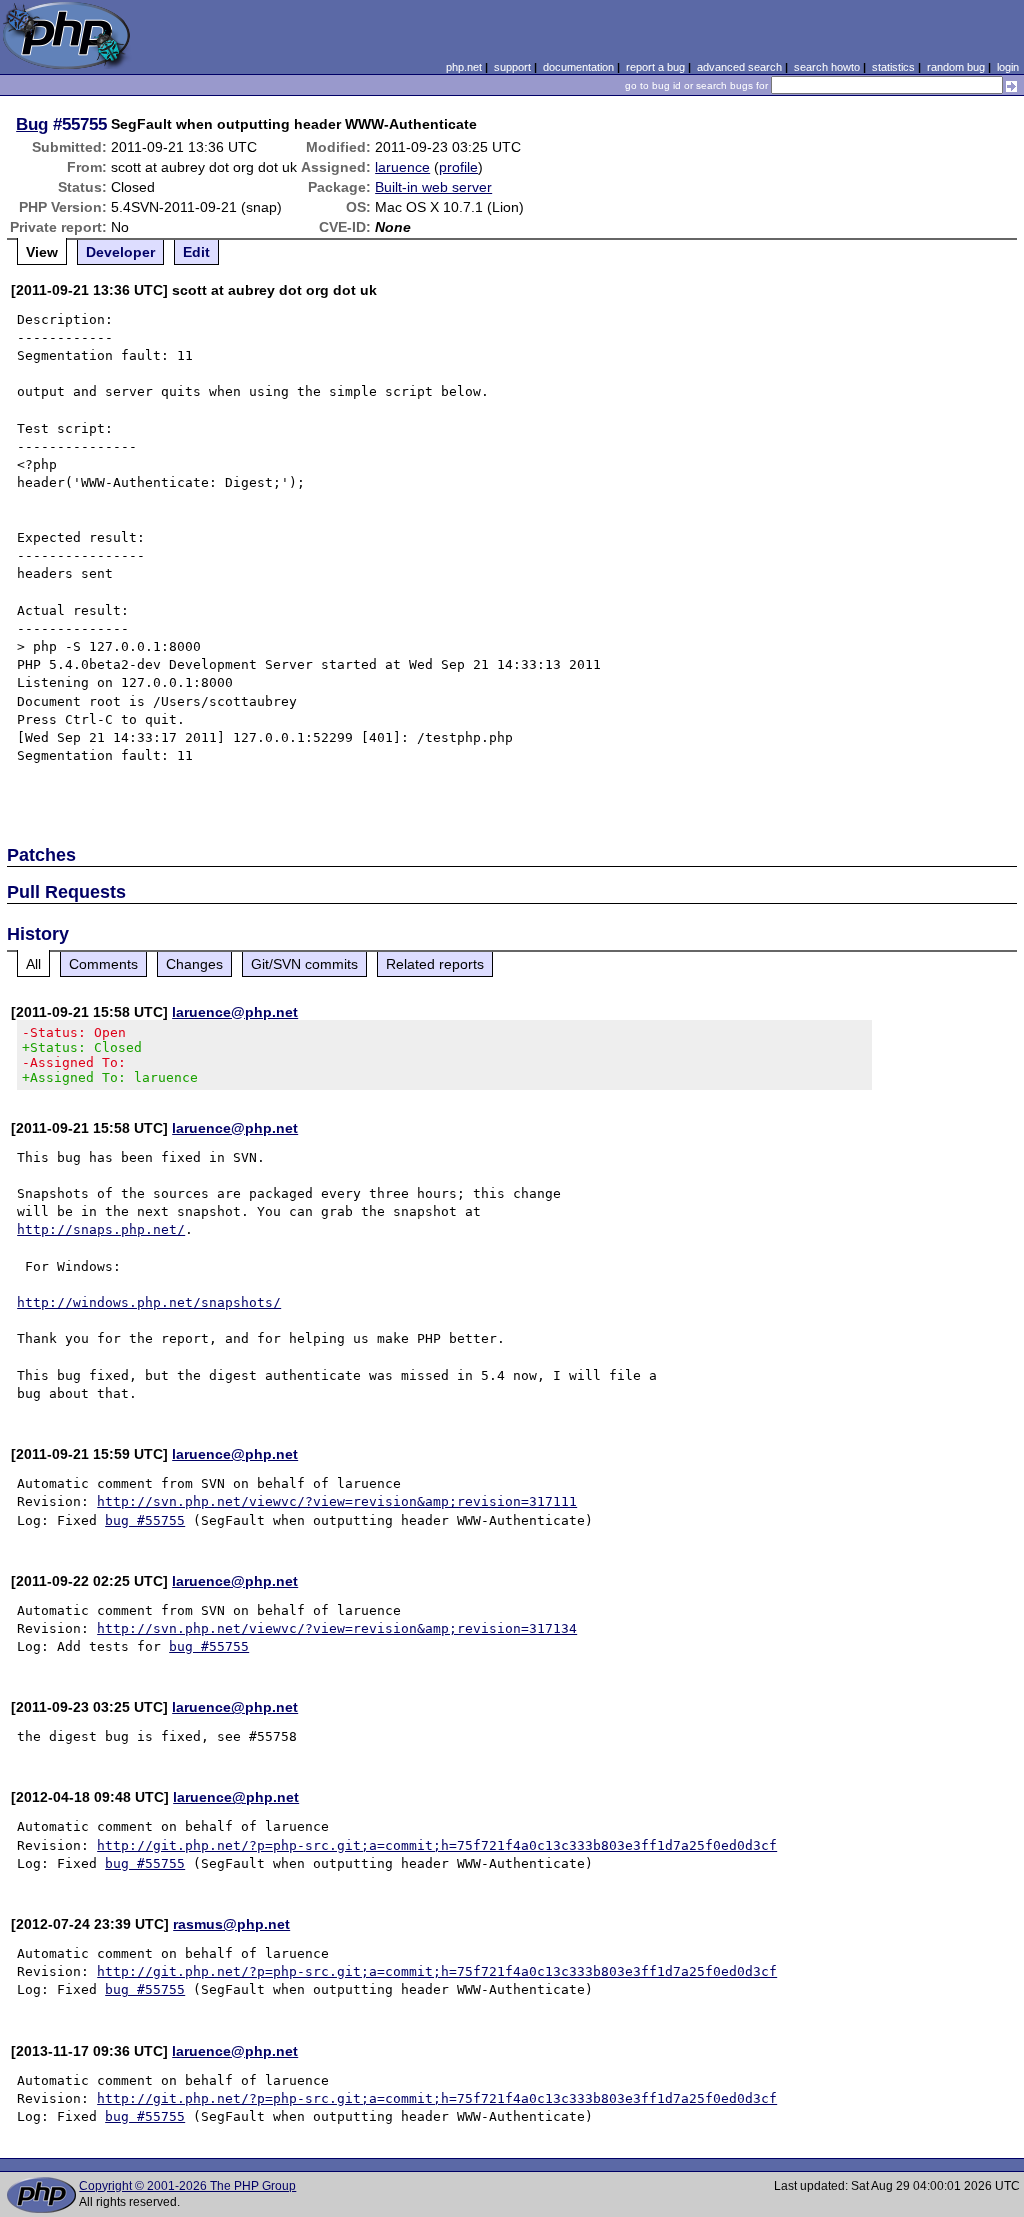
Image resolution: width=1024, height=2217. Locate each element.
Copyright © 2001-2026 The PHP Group (187, 2186)
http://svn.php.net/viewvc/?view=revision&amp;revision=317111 (337, 1501)
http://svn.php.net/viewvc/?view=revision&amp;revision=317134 (337, 1628)
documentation (578, 67)
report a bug (655, 67)
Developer (120, 252)
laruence (402, 167)
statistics (893, 67)
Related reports (435, 964)
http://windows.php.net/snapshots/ (149, 1302)
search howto (827, 67)
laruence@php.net (235, 1012)
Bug (32, 124)
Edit (196, 252)
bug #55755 (145, 1520)
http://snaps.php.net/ (101, 1229)
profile (458, 167)
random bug (956, 67)
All (33, 964)
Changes (194, 964)
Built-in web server (433, 187)
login (1008, 67)
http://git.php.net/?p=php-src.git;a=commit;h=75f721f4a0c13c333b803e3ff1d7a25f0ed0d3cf (437, 1845)
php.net (464, 67)
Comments (103, 964)
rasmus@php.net (231, 1924)
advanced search (739, 67)
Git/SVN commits (304, 964)
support (512, 67)
